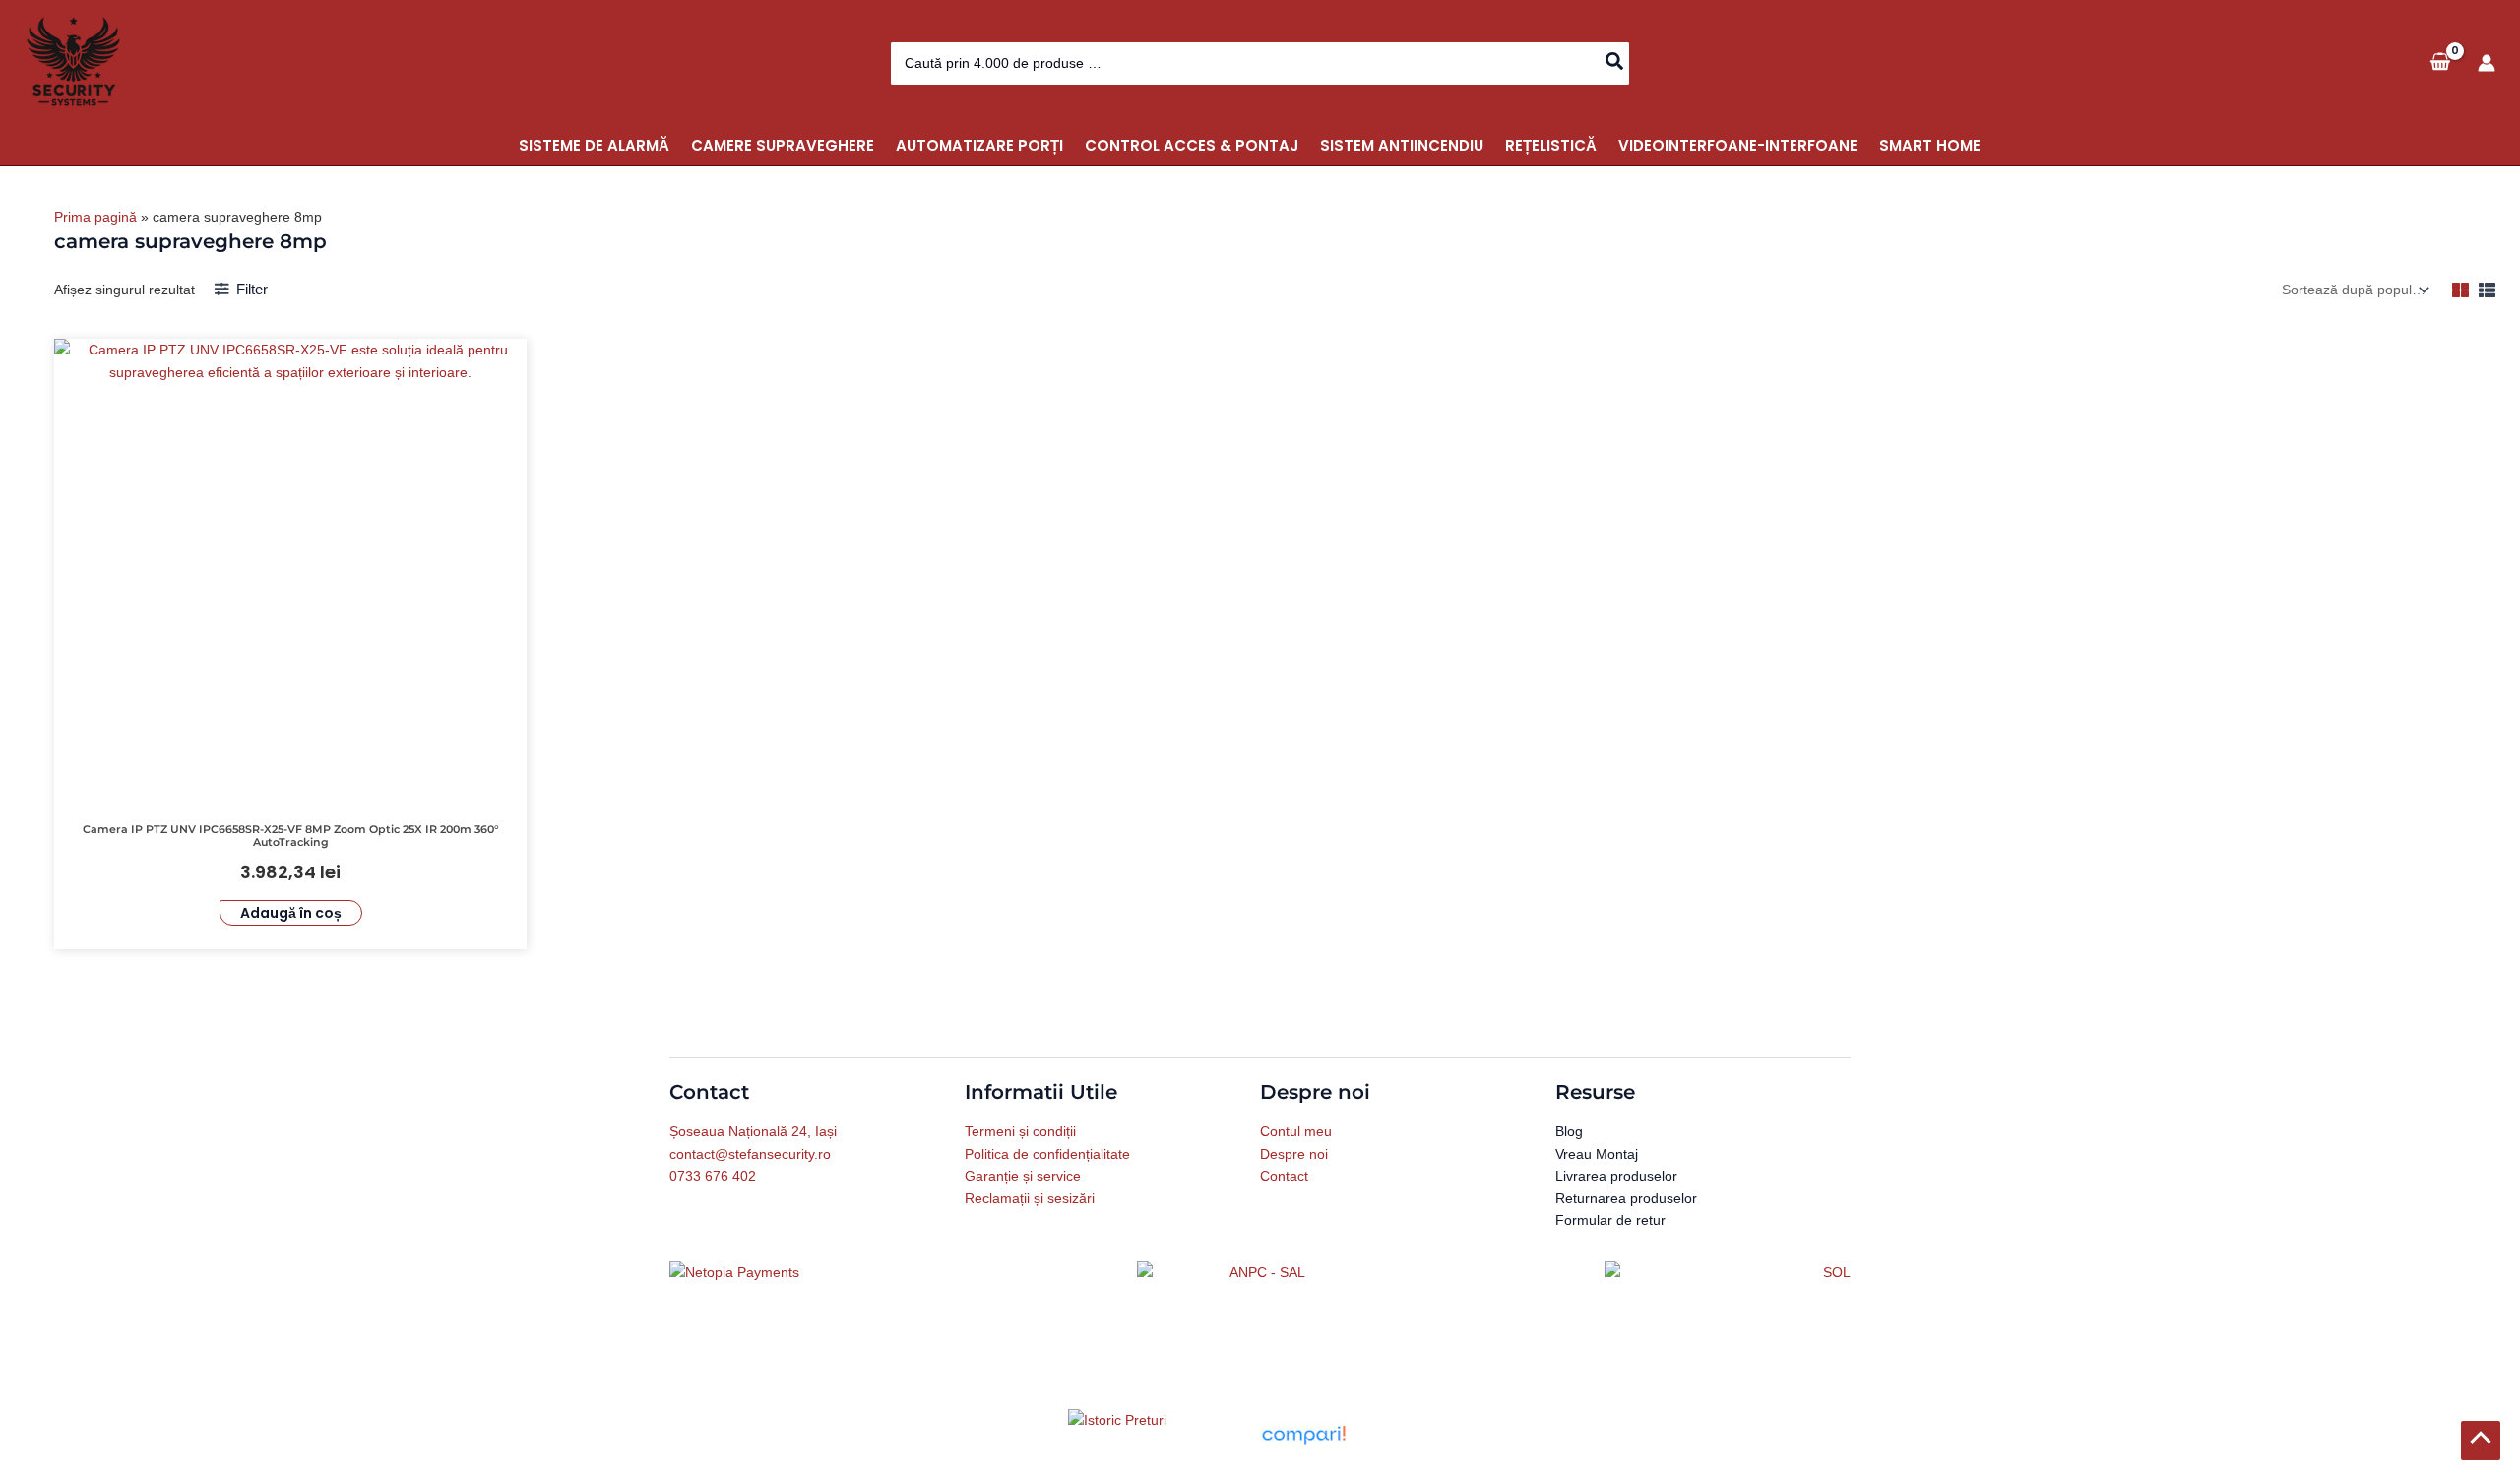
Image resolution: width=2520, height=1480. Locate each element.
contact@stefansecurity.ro (750, 1154)
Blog (1569, 1131)
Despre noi (1294, 1154)
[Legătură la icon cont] (2487, 63)
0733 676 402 (713, 1176)
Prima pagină (95, 217)
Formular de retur (1610, 1220)
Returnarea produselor (1626, 1198)
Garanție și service (1023, 1176)
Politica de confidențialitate (1047, 1154)
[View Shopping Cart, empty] (2440, 63)
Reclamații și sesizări (1030, 1198)
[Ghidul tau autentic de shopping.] (1303, 1434)
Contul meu (1296, 1131)
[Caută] (1615, 64)
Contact (1284, 1176)
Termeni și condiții (1020, 1131)
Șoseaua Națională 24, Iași (753, 1131)
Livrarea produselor (1616, 1176)
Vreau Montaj (1597, 1154)
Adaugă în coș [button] (291, 913)
